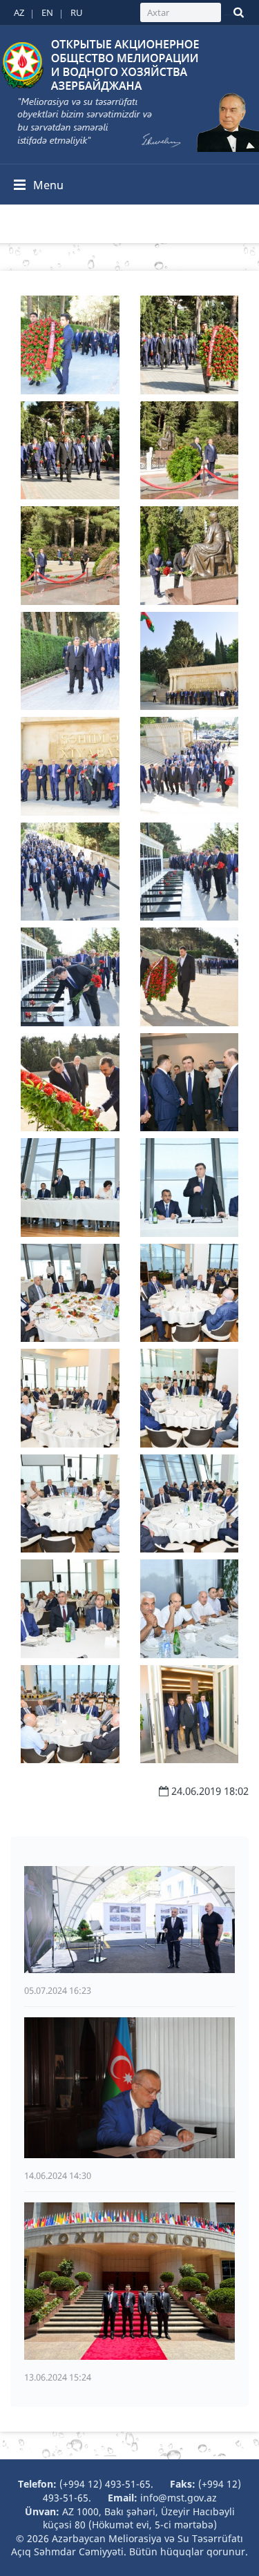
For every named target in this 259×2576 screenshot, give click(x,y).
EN (47, 12)
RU (77, 12)
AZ (19, 12)
